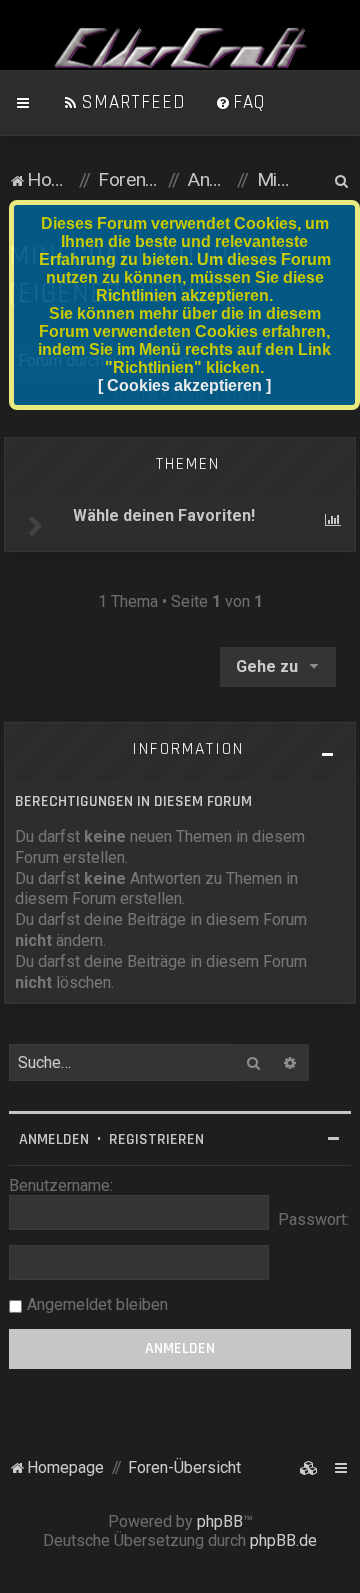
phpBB (220, 1521)
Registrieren (156, 1139)
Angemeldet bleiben (97, 1304)
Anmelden (54, 1139)
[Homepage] (180, 49)
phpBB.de (283, 1540)
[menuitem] (124, 103)
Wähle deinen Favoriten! (164, 515)
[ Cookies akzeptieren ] (184, 385)
